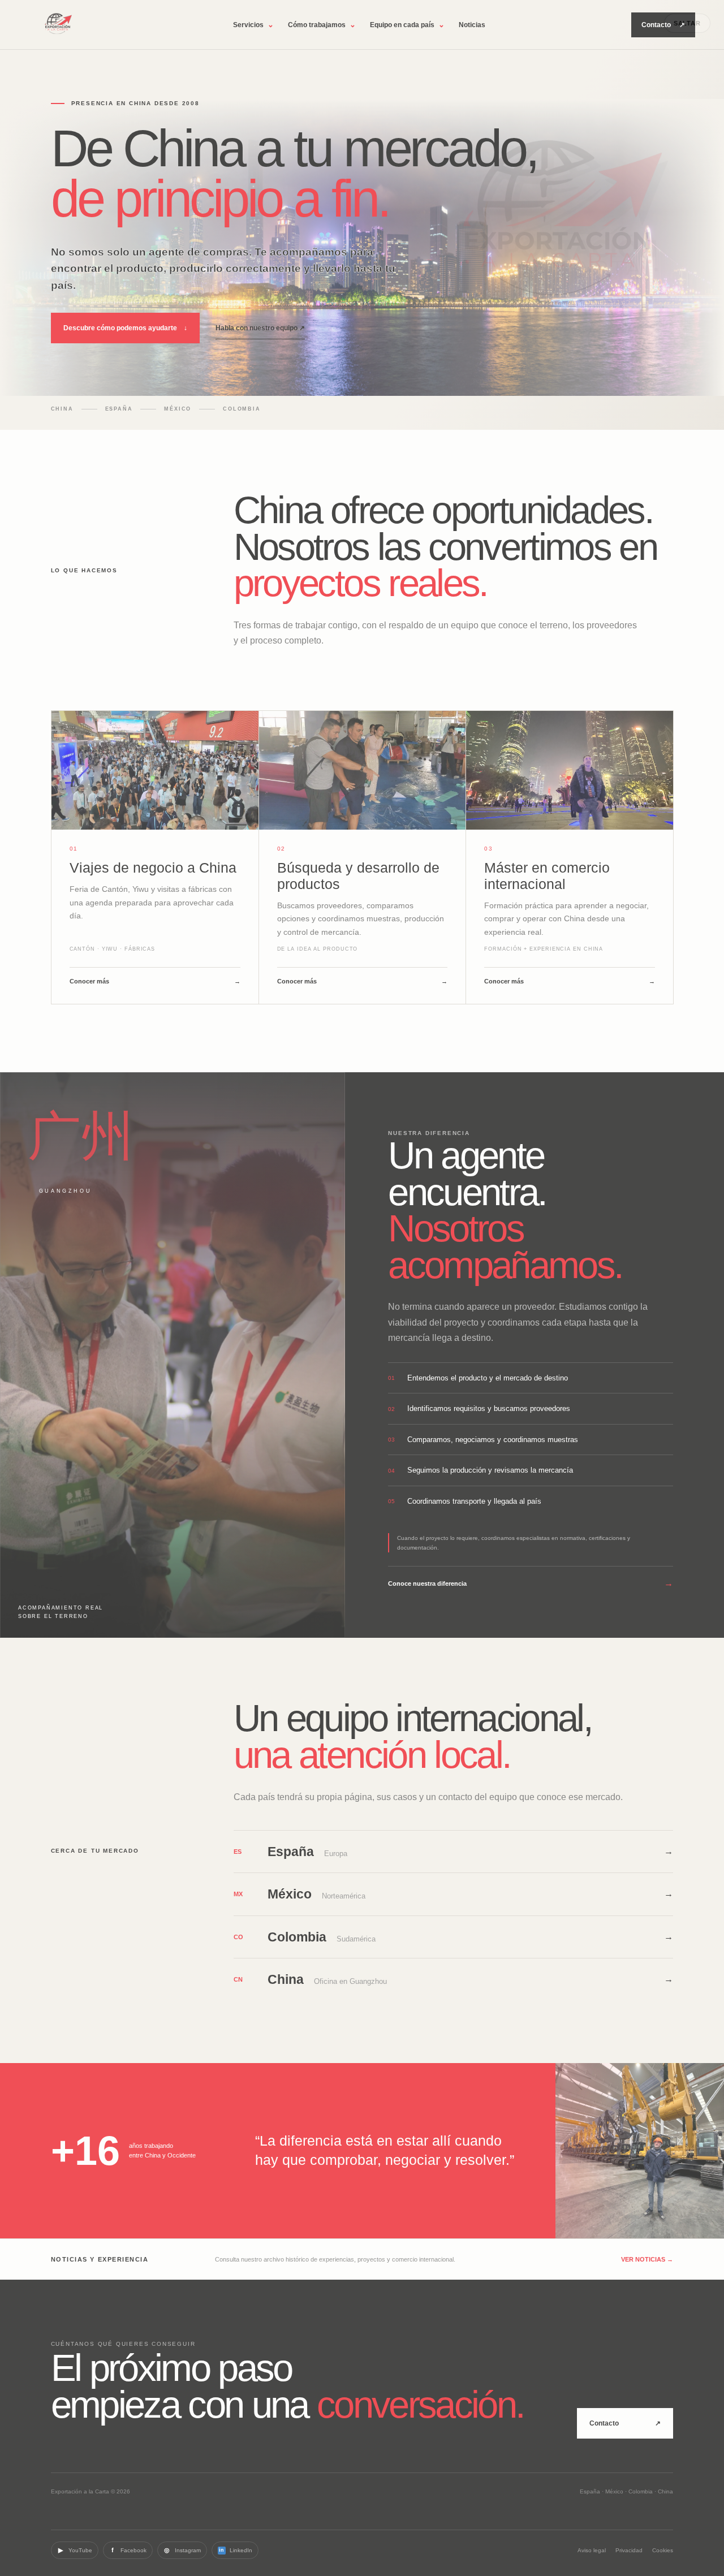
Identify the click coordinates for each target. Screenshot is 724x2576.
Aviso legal (592, 2550)
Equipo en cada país (407, 25)
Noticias (472, 25)
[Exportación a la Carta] (58, 25)
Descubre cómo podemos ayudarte (125, 328)
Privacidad (629, 2550)
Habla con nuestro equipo (260, 328)
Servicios (253, 25)
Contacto (663, 25)
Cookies (663, 2550)
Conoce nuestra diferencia (531, 1583)
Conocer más (155, 981)
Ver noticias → (647, 2259)
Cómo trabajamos (322, 25)
